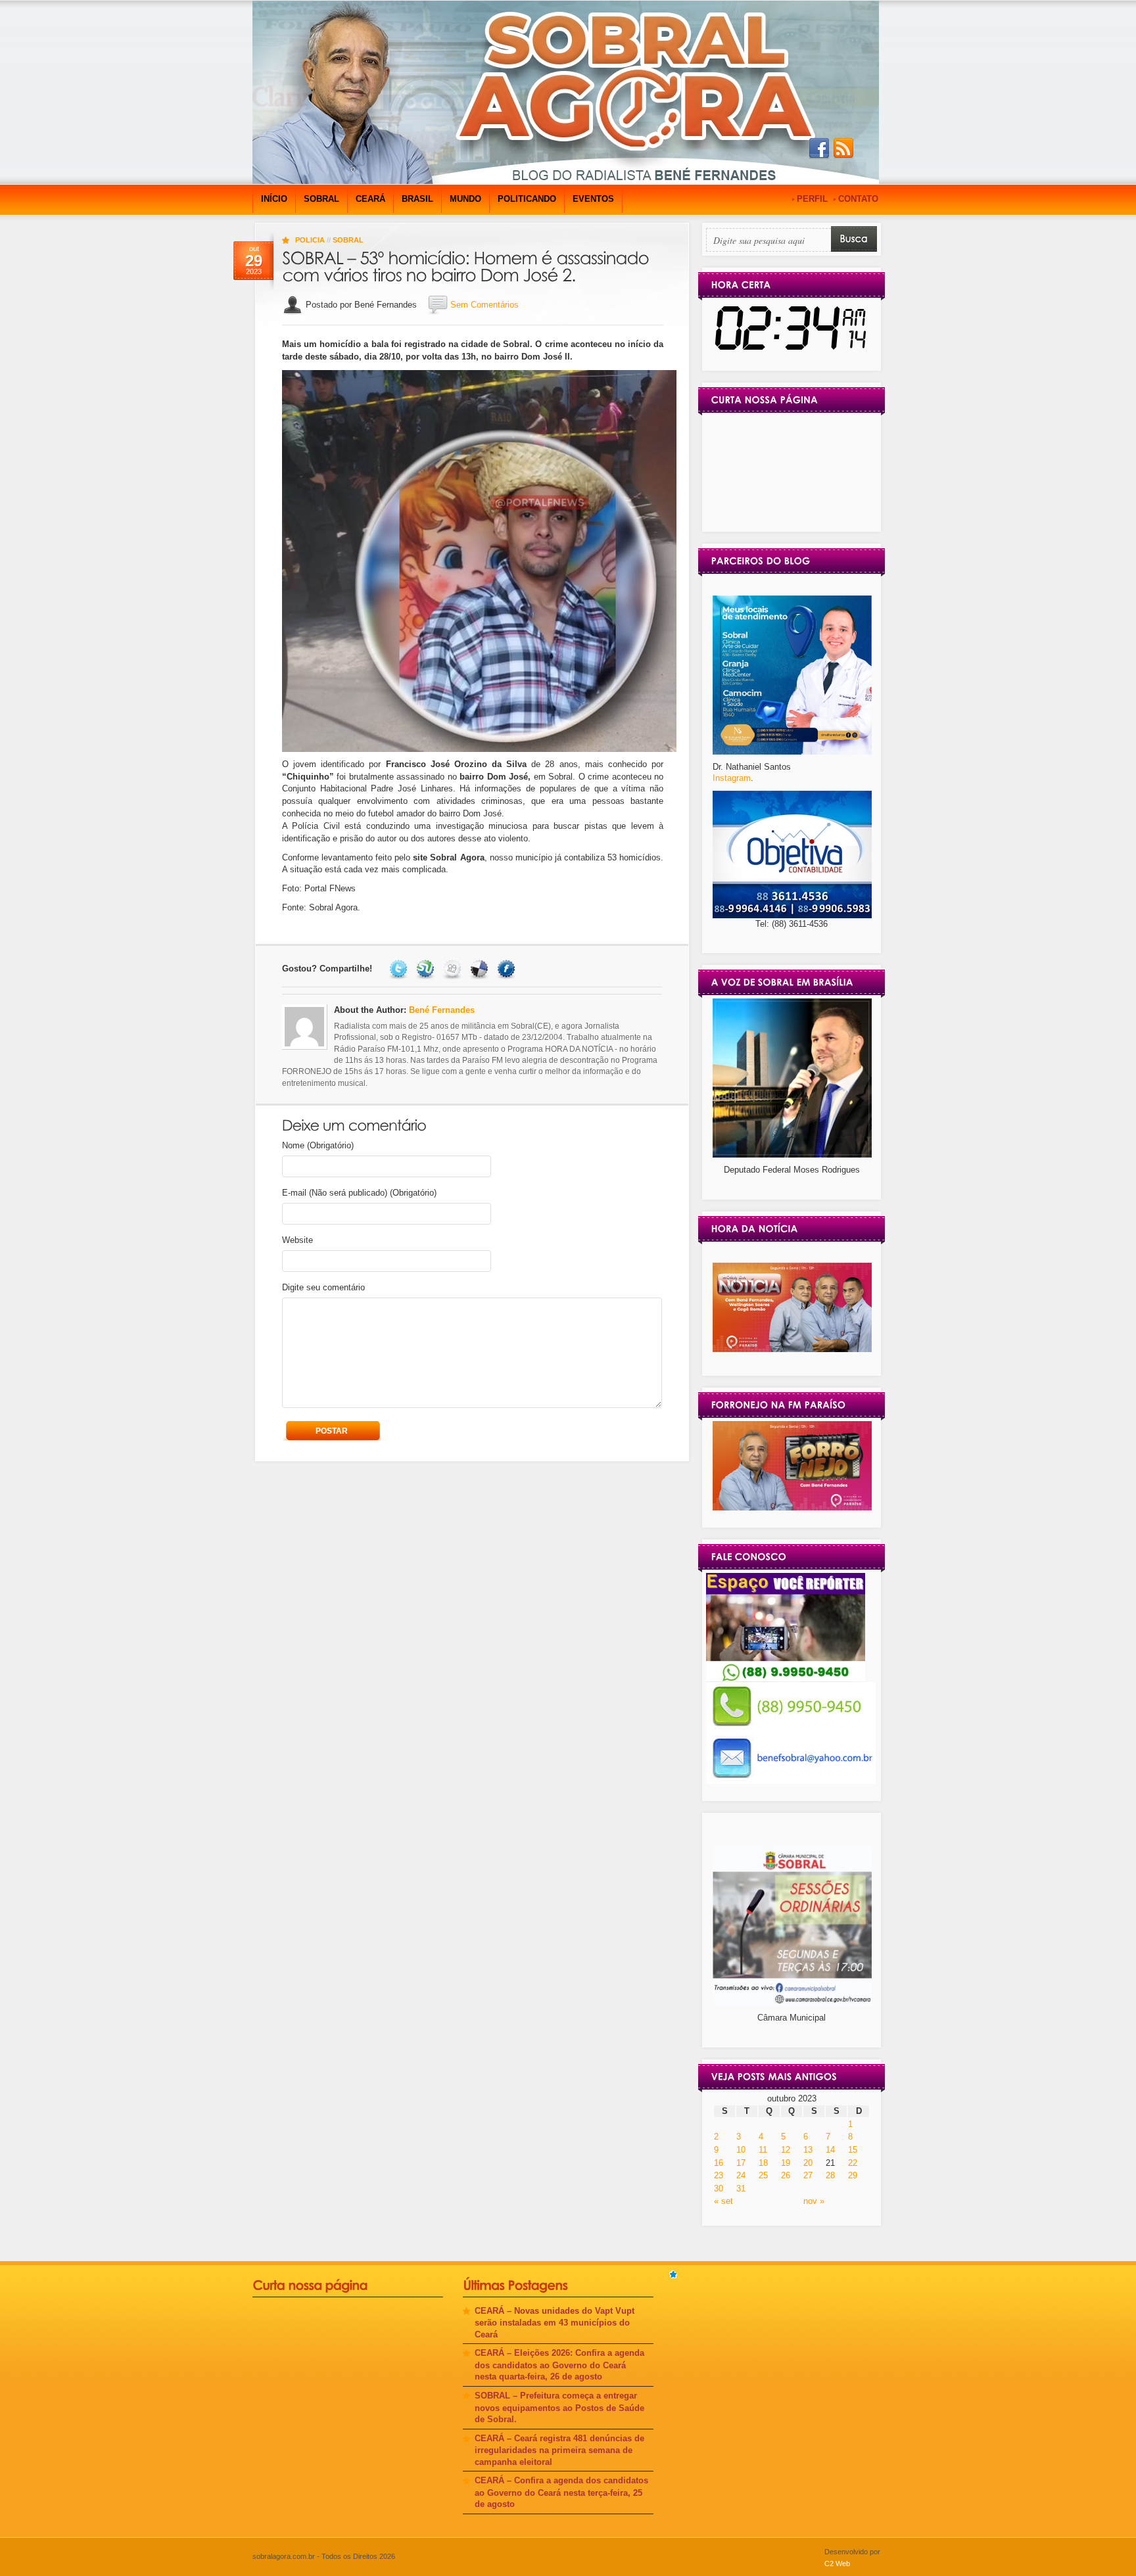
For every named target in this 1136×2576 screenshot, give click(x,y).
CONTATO (858, 199)
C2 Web (837, 2564)
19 (786, 2163)
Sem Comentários (485, 305)
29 (853, 2175)
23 (719, 2175)
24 (741, 2175)
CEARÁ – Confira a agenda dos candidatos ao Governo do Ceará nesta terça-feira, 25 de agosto (561, 2492)
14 (830, 2150)
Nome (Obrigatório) (318, 1145)
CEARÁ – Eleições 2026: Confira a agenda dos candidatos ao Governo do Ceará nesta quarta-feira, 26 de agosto (559, 2365)
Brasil (417, 199)
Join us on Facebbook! (819, 149)
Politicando (527, 199)
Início (274, 199)
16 (719, 2163)
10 (741, 2150)
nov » (814, 2201)
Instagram (732, 778)
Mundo (465, 199)
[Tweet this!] (400, 969)
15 (853, 2150)
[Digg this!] (454, 969)
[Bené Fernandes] (792, 1349)
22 (853, 2163)
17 (741, 2163)
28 (830, 2175)
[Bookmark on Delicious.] (481, 969)
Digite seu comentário (323, 1287)
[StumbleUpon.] (427, 969)
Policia (310, 240)
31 (741, 2189)
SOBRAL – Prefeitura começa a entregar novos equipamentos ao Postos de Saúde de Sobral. (559, 2407)
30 (719, 2189)
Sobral (321, 199)
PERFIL (812, 199)
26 (786, 2175)
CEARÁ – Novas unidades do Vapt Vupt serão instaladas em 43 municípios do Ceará (555, 2323)
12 (786, 2150)
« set (723, 2201)
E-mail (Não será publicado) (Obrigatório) (359, 1193)
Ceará (370, 199)
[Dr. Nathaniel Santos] (792, 752)
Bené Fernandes (442, 1010)
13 (808, 2150)
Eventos (593, 199)
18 (763, 2163)
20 (808, 2163)
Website (297, 1240)
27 (808, 2175)
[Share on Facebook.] (508, 969)
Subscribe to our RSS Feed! (843, 149)
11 (763, 2150)
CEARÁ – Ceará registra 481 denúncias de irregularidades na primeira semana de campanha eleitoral (559, 2450)
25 (763, 2175)
